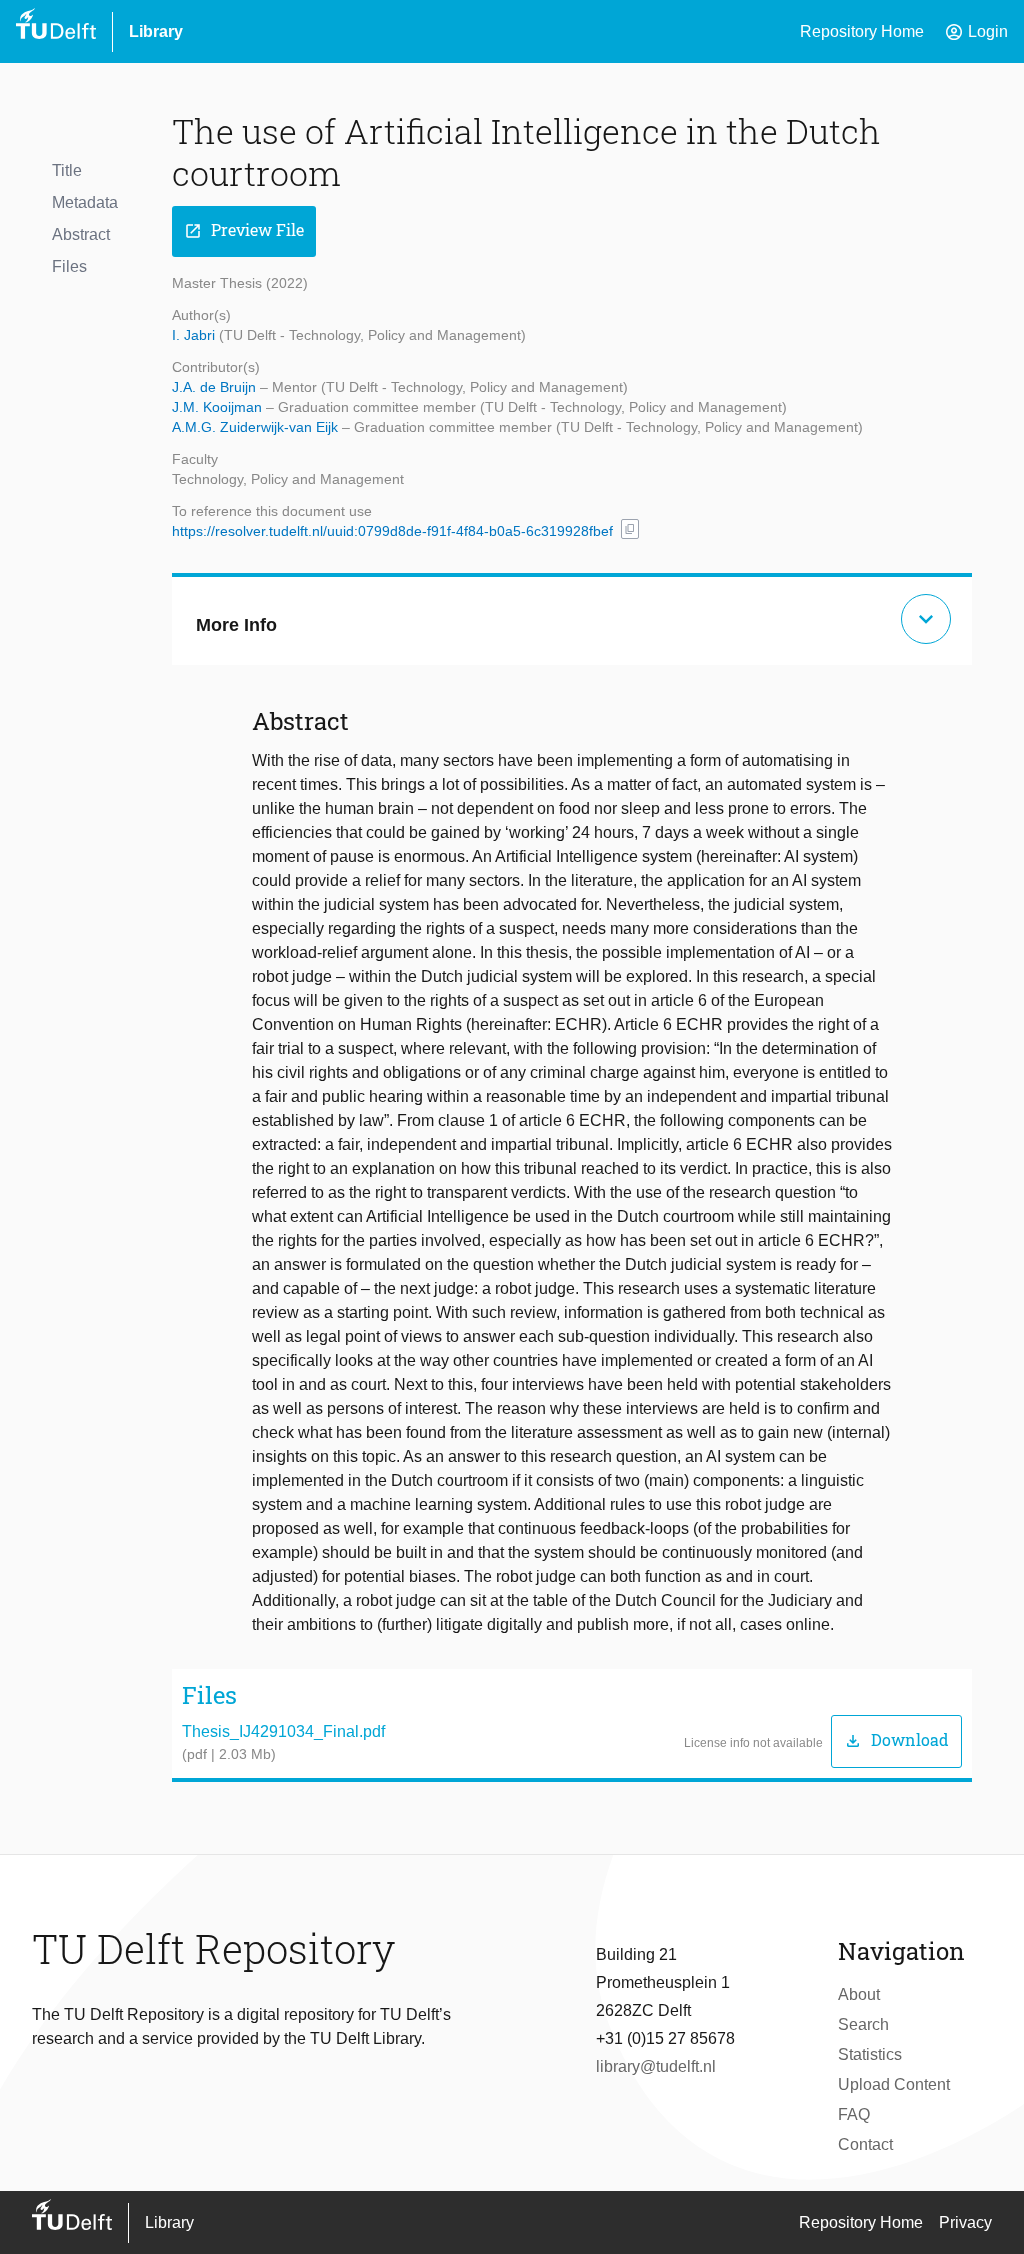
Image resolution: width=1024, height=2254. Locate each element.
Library (156, 31)
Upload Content (894, 2084)
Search (863, 2024)
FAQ (854, 2114)
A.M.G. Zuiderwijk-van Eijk (257, 427)
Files (69, 266)
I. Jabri (195, 335)
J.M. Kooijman (219, 407)
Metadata (85, 202)
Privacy (965, 2222)
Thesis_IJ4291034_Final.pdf (283, 1731)
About (859, 1994)
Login (976, 32)
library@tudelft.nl (656, 2066)
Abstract (81, 234)
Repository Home (862, 31)
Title (67, 170)
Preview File (244, 230)
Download (896, 1740)
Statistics (870, 2054)
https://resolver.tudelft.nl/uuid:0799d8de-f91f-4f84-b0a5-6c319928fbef (392, 531)
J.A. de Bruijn (216, 387)
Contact (865, 2144)
